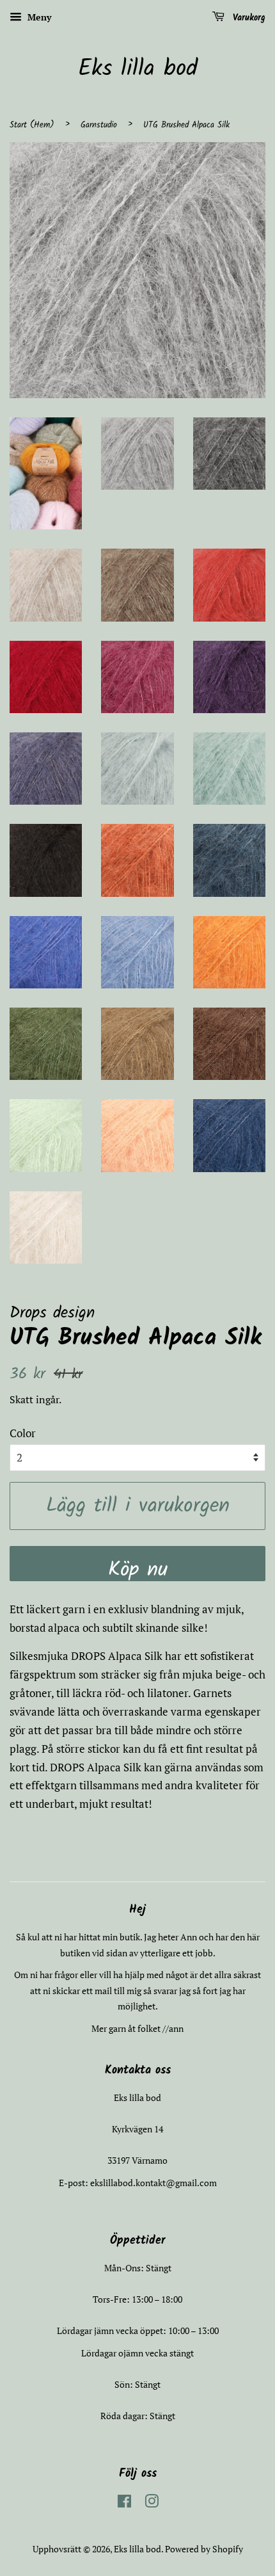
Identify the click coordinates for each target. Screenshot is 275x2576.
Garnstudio (99, 125)
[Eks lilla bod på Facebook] (124, 2503)
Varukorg (247, 18)
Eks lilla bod (138, 69)
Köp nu (138, 1567)
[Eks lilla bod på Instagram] (152, 2503)
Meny (38, 17)
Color (23, 1433)
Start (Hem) (32, 125)
